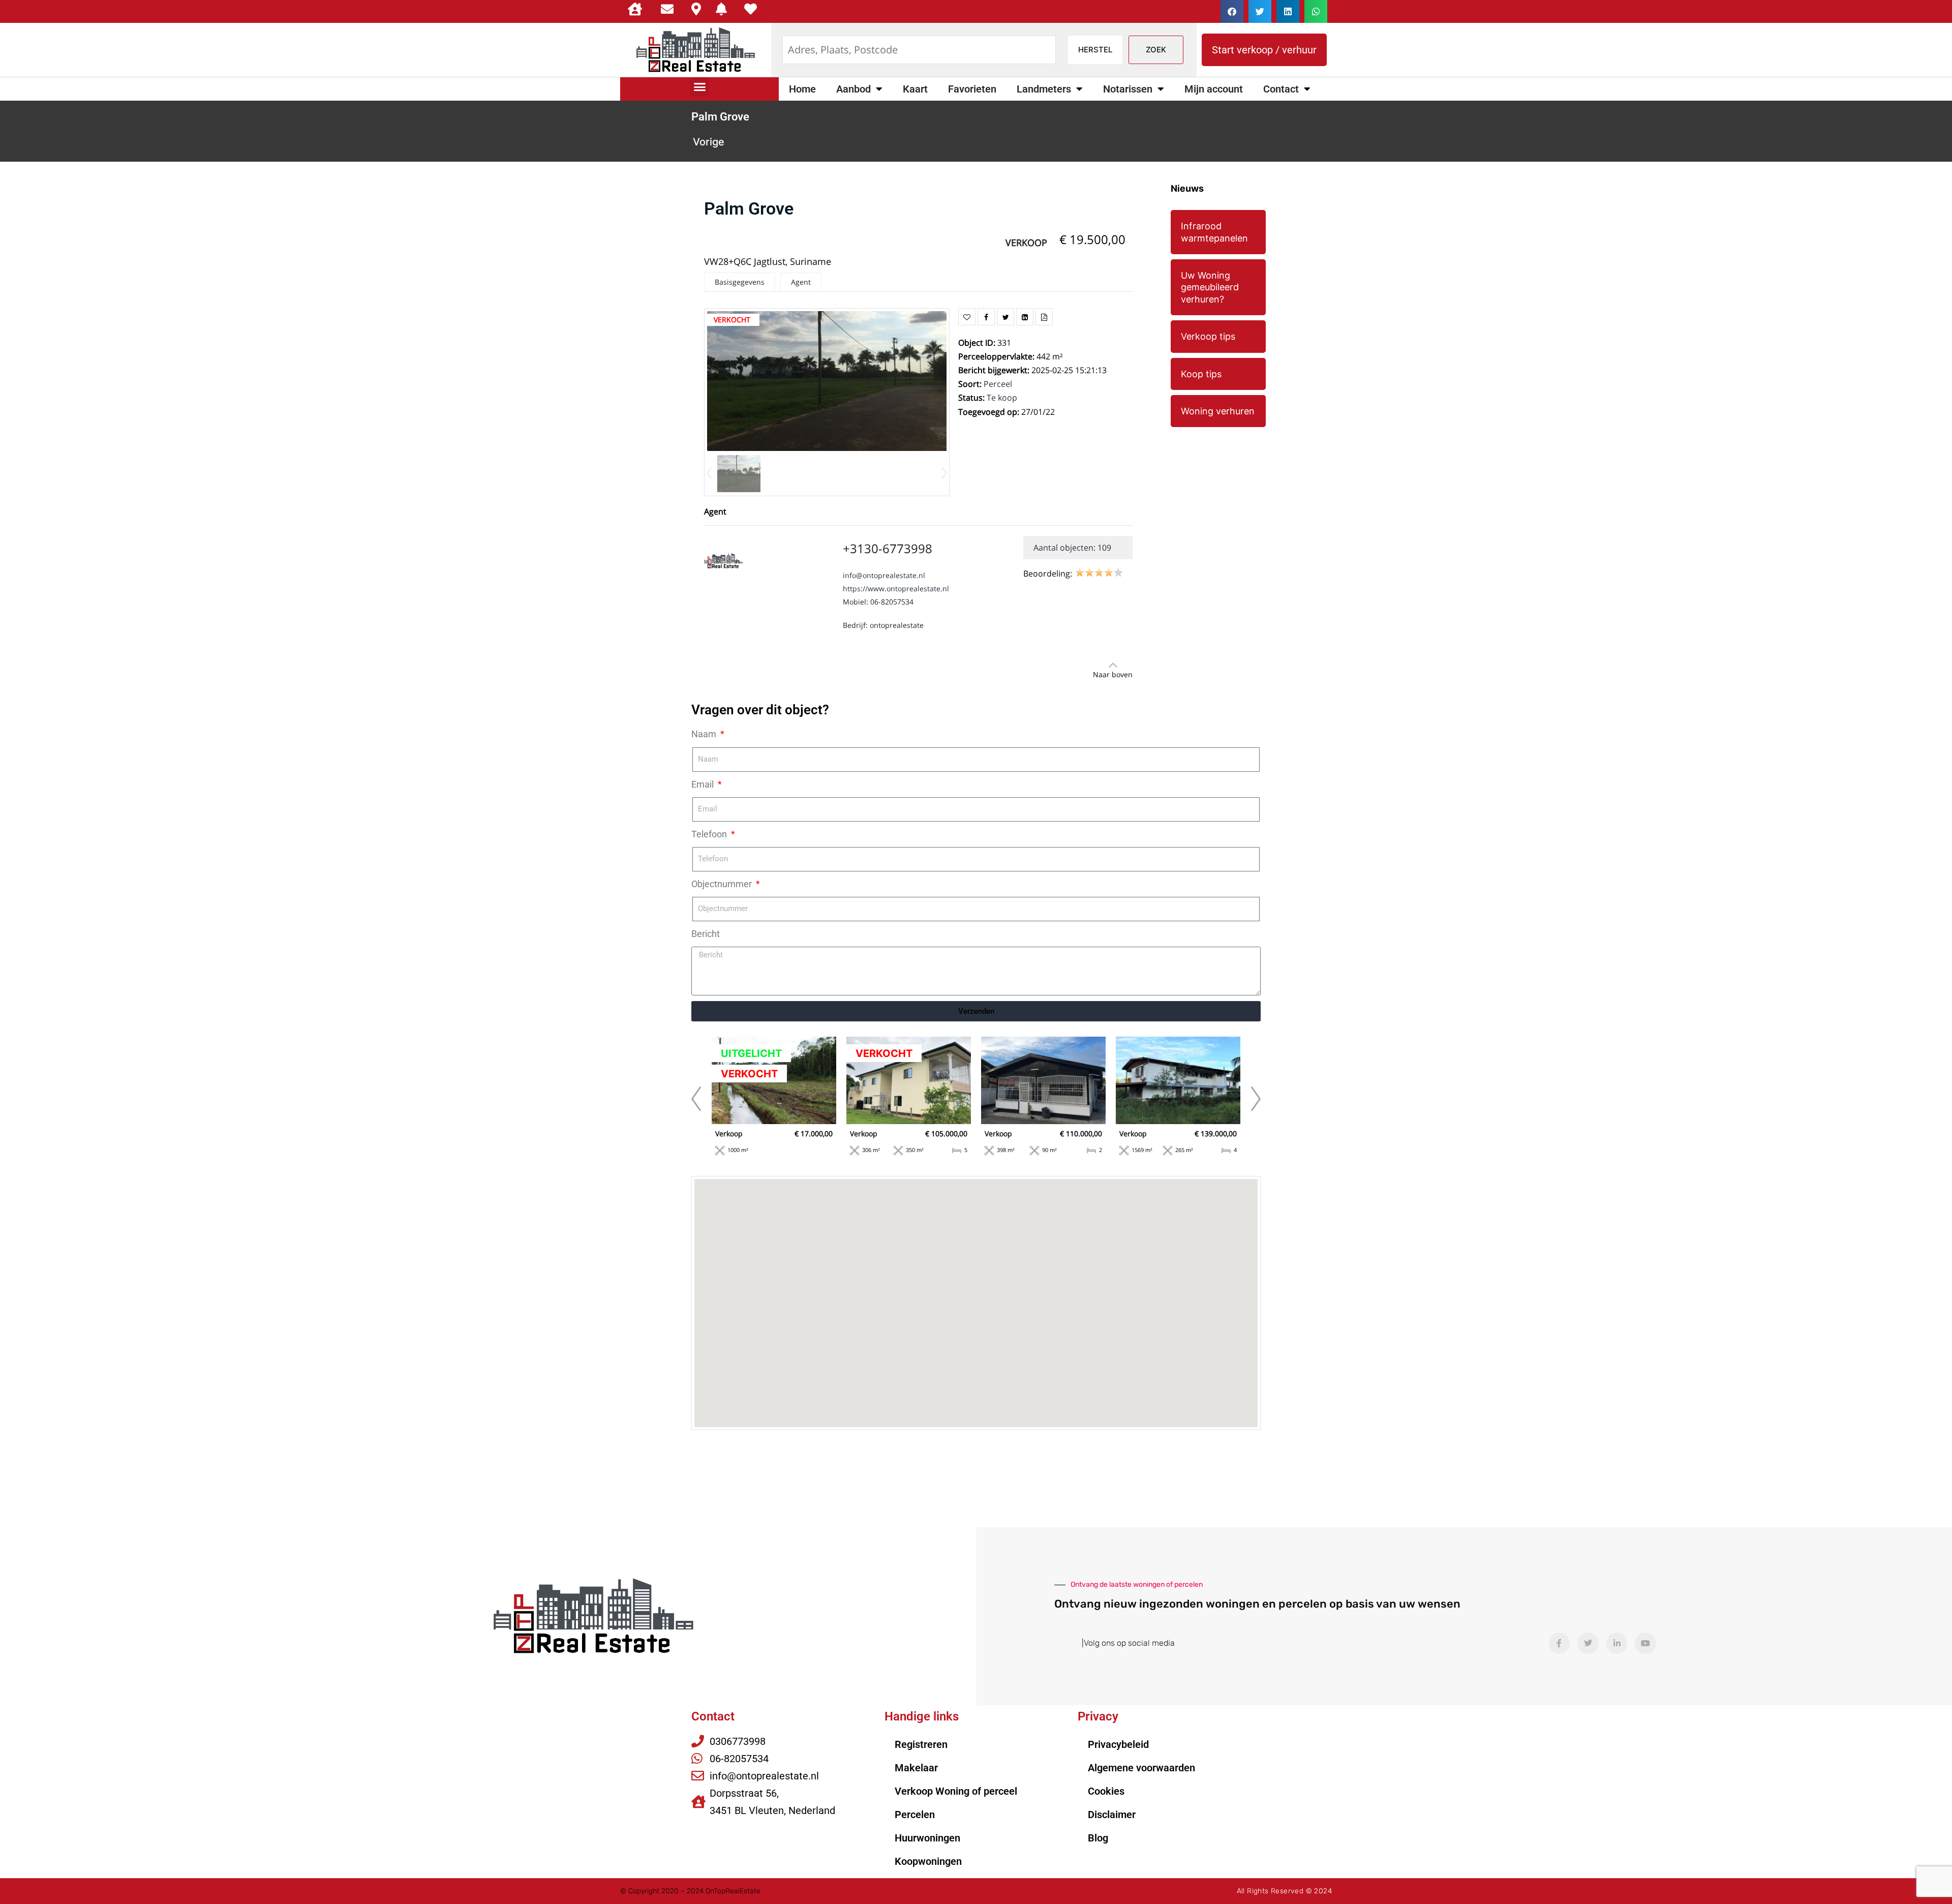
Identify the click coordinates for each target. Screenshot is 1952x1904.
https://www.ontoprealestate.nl (896, 588)
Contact (1281, 89)
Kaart (915, 89)
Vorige (709, 142)
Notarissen (1128, 89)
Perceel (998, 384)
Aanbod (853, 89)
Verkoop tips (1208, 336)
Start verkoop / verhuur (1264, 50)
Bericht (706, 934)
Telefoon (710, 834)
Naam (705, 734)
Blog (1098, 1838)
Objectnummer (723, 884)
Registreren (921, 1744)
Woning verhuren (1218, 411)
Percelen (915, 1815)
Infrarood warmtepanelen (1214, 232)
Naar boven (1113, 674)
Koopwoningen (928, 1861)
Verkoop (1026, 243)
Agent (801, 282)
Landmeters (1044, 89)
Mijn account (1214, 89)
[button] (1232, 11)
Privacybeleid (1118, 1744)
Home (802, 89)
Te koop (1002, 398)
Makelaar (916, 1768)
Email (704, 784)
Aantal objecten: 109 (1072, 548)
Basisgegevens (740, 282)
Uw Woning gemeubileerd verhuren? (1210, 287)
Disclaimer (1112, 1815)
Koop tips (1201, 374)
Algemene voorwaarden (1141, 1768)
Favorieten (972, 89)
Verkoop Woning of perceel (956, 1791)
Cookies (1106, 1791)
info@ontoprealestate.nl (884, 575)
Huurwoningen (927, 1838)
